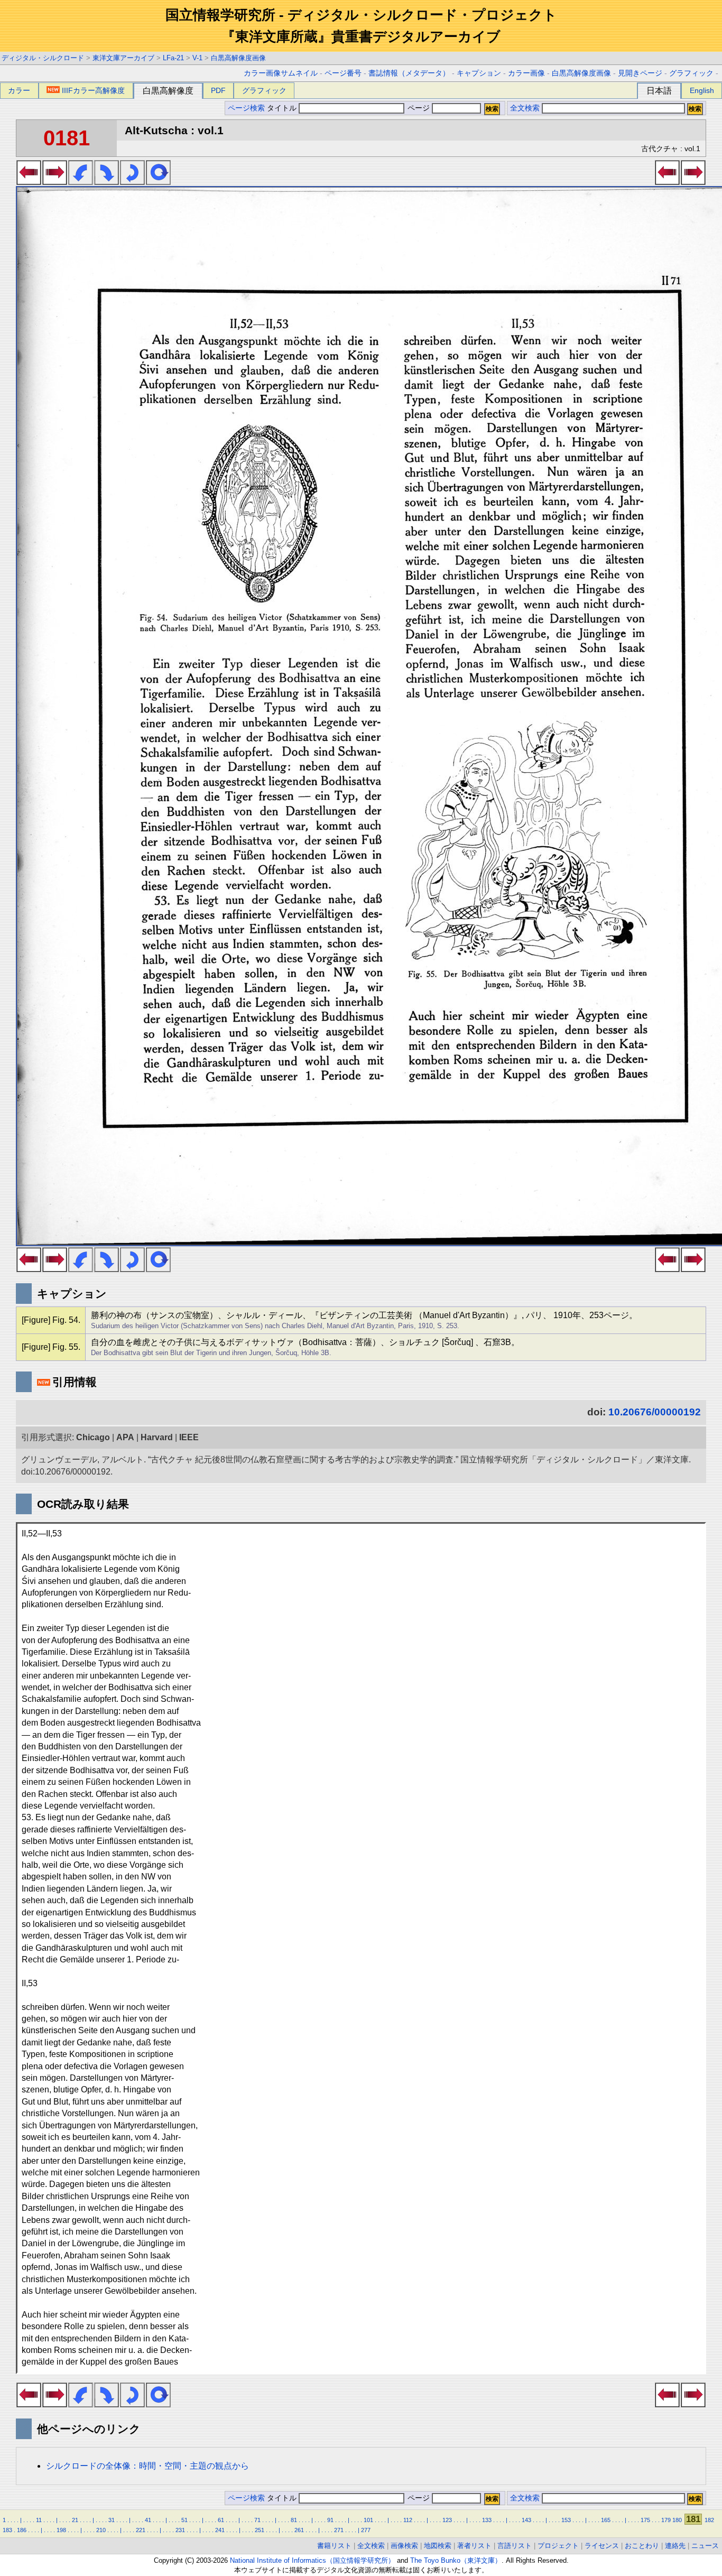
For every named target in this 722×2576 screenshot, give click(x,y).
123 (447, 2520)
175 (645, 2520)
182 (709, 2520)
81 (294, 2520)
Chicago (93, 1437)
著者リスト (474, 2546)
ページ (419, 108)
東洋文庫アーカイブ (123, 58)
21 (75, 2520)
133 (487, 2520)
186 (22, 2530)
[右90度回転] (107, 182)
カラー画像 (526, 73)
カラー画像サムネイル (281, 73)
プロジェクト (558, 2546)
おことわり (642, 2546)
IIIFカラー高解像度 (93, 90)
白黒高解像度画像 (238, 58)
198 (61, 2530)
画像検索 (404, 2546)
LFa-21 (173, 58)
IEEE (189, 1437)
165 (606, 2520)
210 (101, 2530)
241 (220, 2530)
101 (368, 2520)
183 (7, 2530)
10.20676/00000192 (655, 1412)
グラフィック (691, 73)
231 (180, 2530)
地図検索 (438, 2546)
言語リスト (515, 2546)
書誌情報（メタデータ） (409, 73)
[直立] (158, 182)
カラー (19, 90)
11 (39, 2520)
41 (148, 2520)
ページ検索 (246, 108)
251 (260, 2530)
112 (408, 2520)
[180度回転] (132, 182)
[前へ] (29, 182)
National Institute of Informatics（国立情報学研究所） (312, 2560)
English (702, 90)
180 (677, 2520)
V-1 (197, 58)
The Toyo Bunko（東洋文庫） (456, 2560)
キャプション (479, 73)
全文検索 (525, 108)
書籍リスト (334, 2546)
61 (221, 2520)
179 (666, 2520)
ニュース (705, 2546)
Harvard (157, 1437)
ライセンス (602, 2546)
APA (125, 1437)
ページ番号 (343, 73)
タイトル (283, 108)
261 (299, 2530)
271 (339, 2530)
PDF (218, 90)
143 (526, 2520)
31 (112, 2520)
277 (366, 2530)
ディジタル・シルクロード (43, 58)
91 (330, 2520)
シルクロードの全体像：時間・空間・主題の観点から (147, 2466)
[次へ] (55, 182)
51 (184, 2520)
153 (566, 2520)
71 (257, 2520)
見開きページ (640, 73)
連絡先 (675, 2546)
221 (141, 2530)
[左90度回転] (81, 182)
